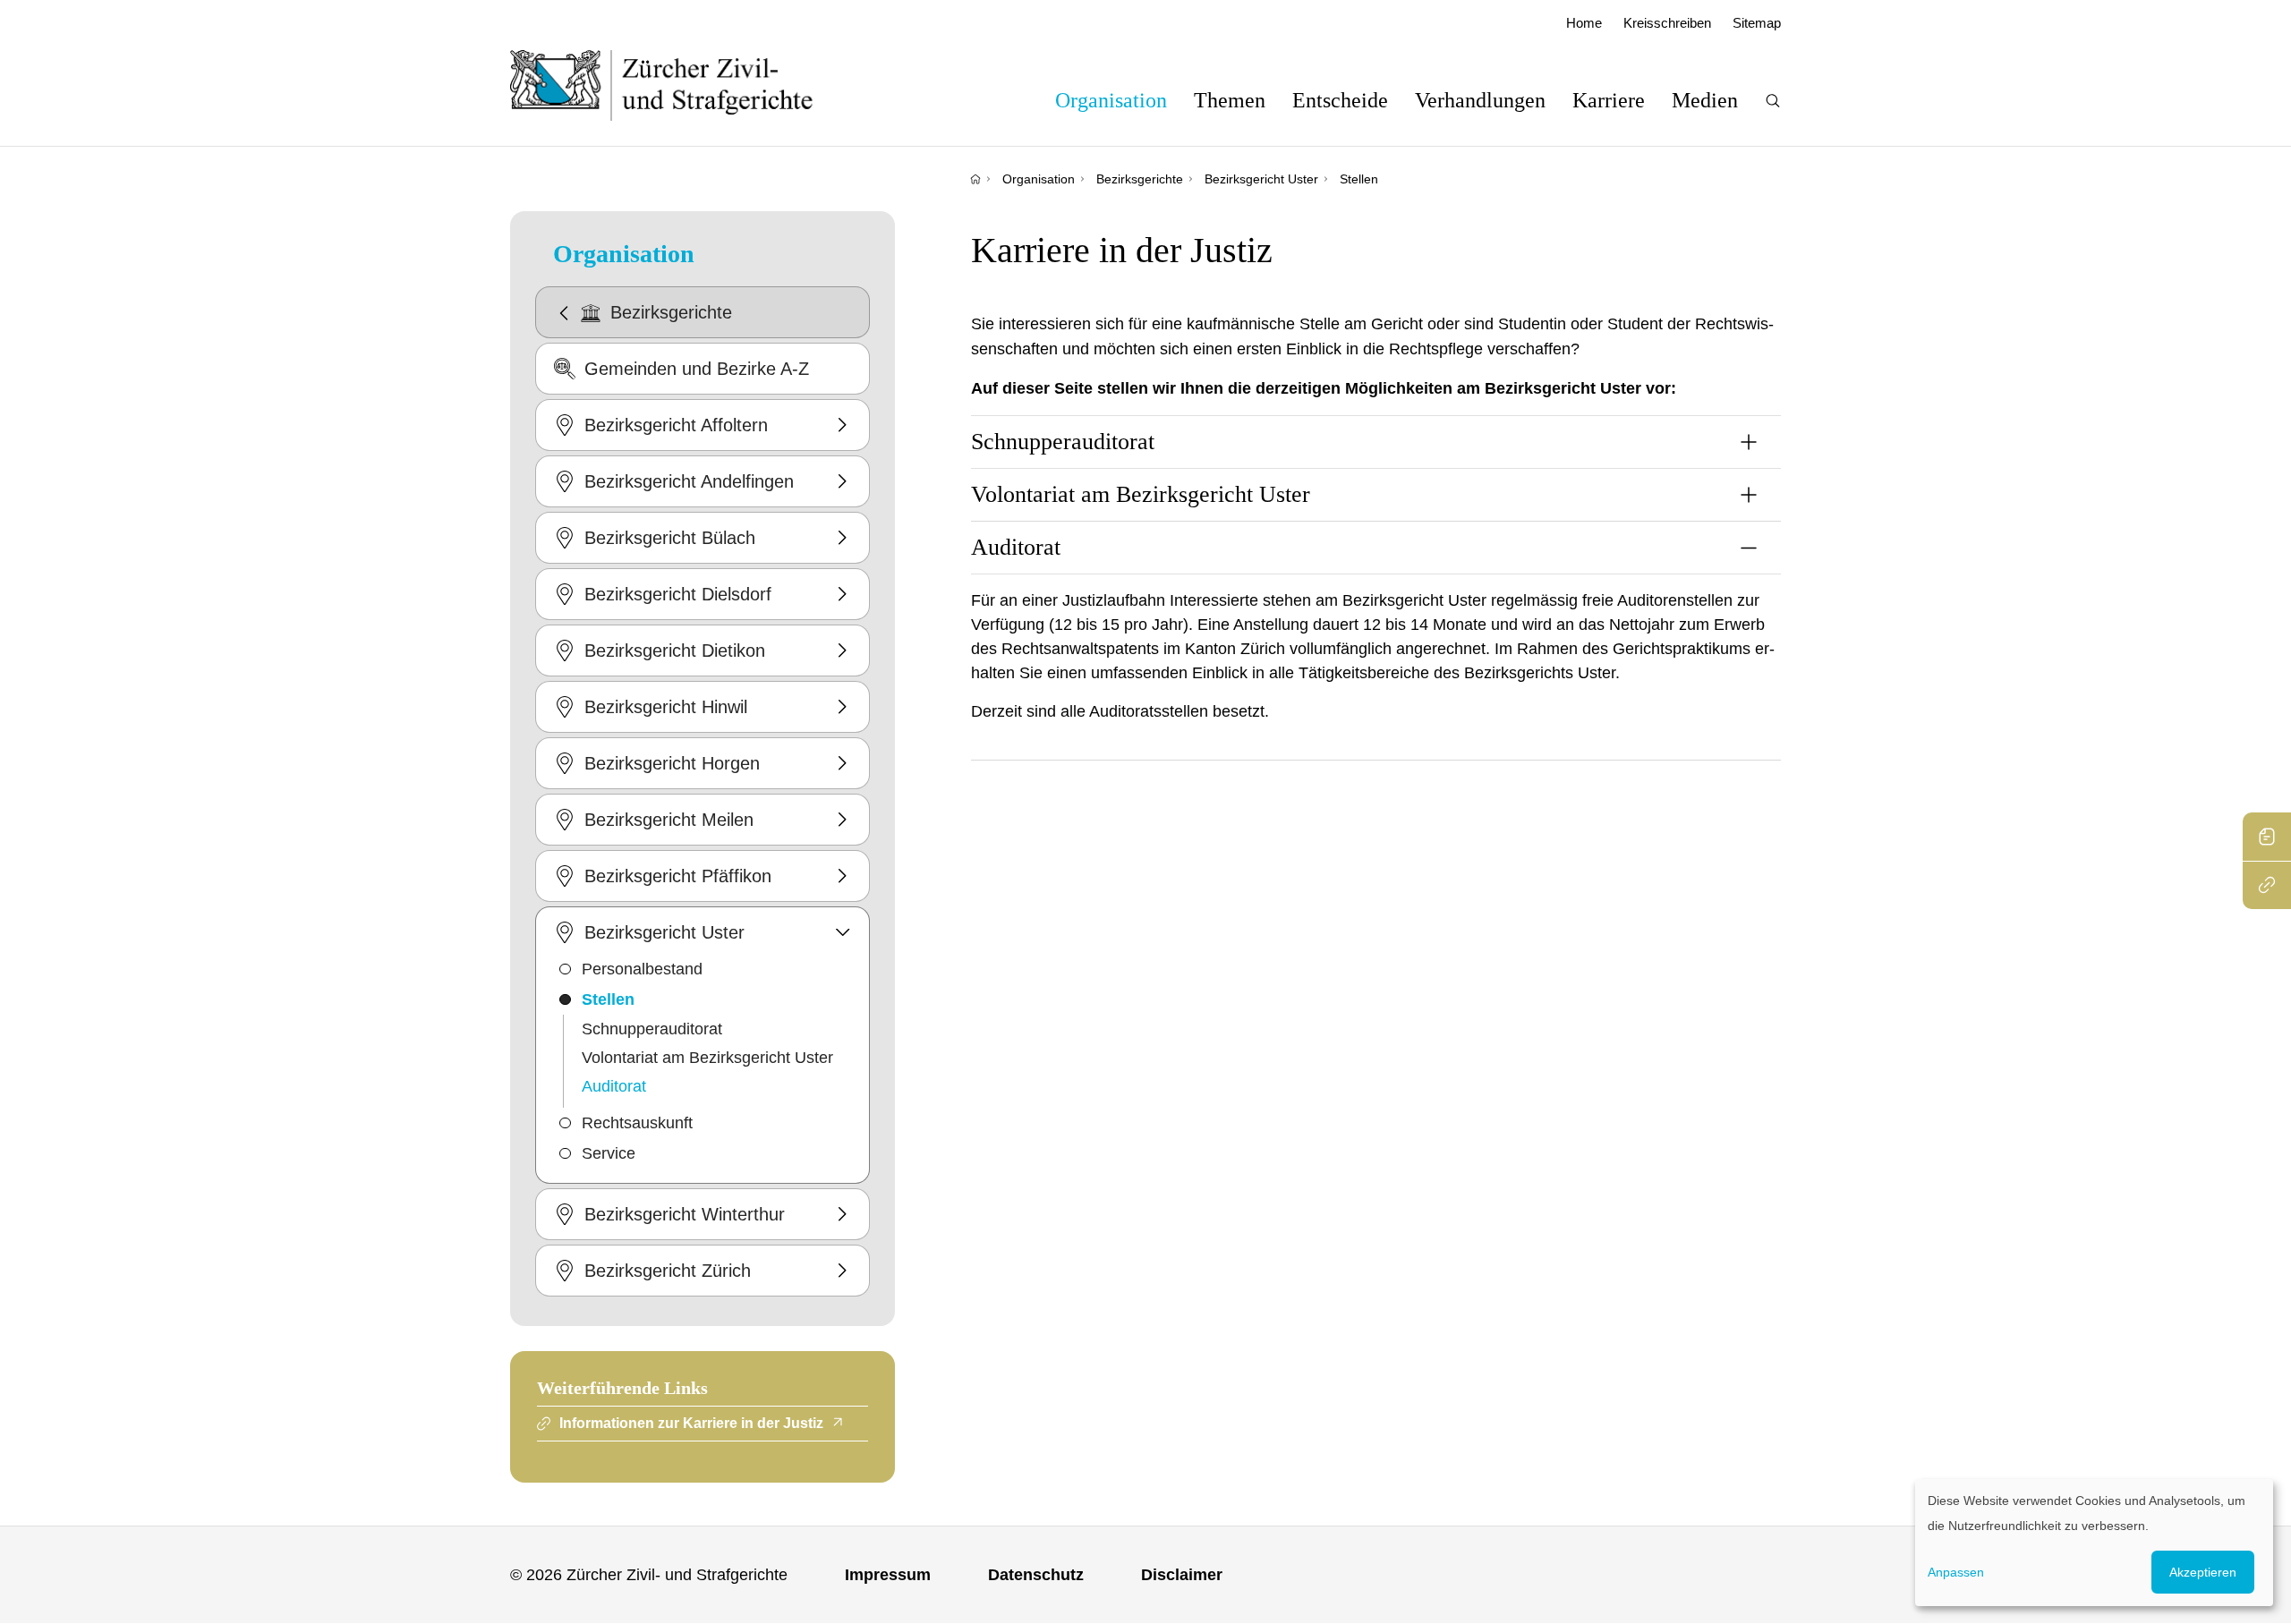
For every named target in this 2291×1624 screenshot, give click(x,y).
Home (1584, 23)
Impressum (888, 1575)
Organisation (1111, 100)
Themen (1230, 100)
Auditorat (614, 1086)
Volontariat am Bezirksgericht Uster (707, 1058)
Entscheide (1340, 100)
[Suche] (1773, 101)
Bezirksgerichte (1140, 179)
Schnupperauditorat (652, 1029)
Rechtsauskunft (637, 1123)
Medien (1705, 100)
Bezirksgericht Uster (1261, 179)
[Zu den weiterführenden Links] (2267, 885)
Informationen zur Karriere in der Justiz (691, 1423)
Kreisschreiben (1667, 23)
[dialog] (2094, 1543)
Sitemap (1757, 23)
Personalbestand (642, 969)
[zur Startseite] (680, 85)
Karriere (1609, 100)
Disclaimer (1182, 1575)
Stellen (1359, 179)
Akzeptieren (2203, 1572)
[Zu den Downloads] (2267, 837)
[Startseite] (975, 179)
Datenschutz (1036, 1575)
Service (609, 1153)
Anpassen (1956, 1572)
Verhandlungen (1480, 100)
